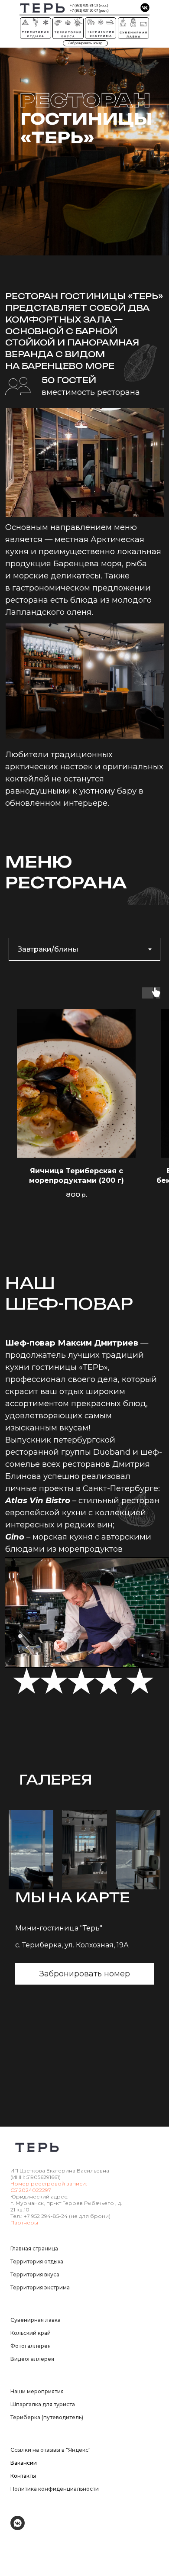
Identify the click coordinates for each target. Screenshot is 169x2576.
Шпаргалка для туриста (43, 2404)
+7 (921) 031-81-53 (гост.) (89, 5)
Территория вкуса (35, 2274)
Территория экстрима (40, 2287)
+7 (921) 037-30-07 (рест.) (89, 11)
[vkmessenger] (18, 2528)
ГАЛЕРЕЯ (55, 1780)
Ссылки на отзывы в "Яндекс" (50, 2450)
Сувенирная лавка (36, 2320)
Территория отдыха (37, 2261)
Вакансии (24, 2463)
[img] (145, 8)
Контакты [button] (23, 2476)
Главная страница (34, 2248)
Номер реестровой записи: (49, 2184)
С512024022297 (31, 2190)
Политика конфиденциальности (55, 2489)
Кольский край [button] (31, 2333)
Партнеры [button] (24, 2223)
